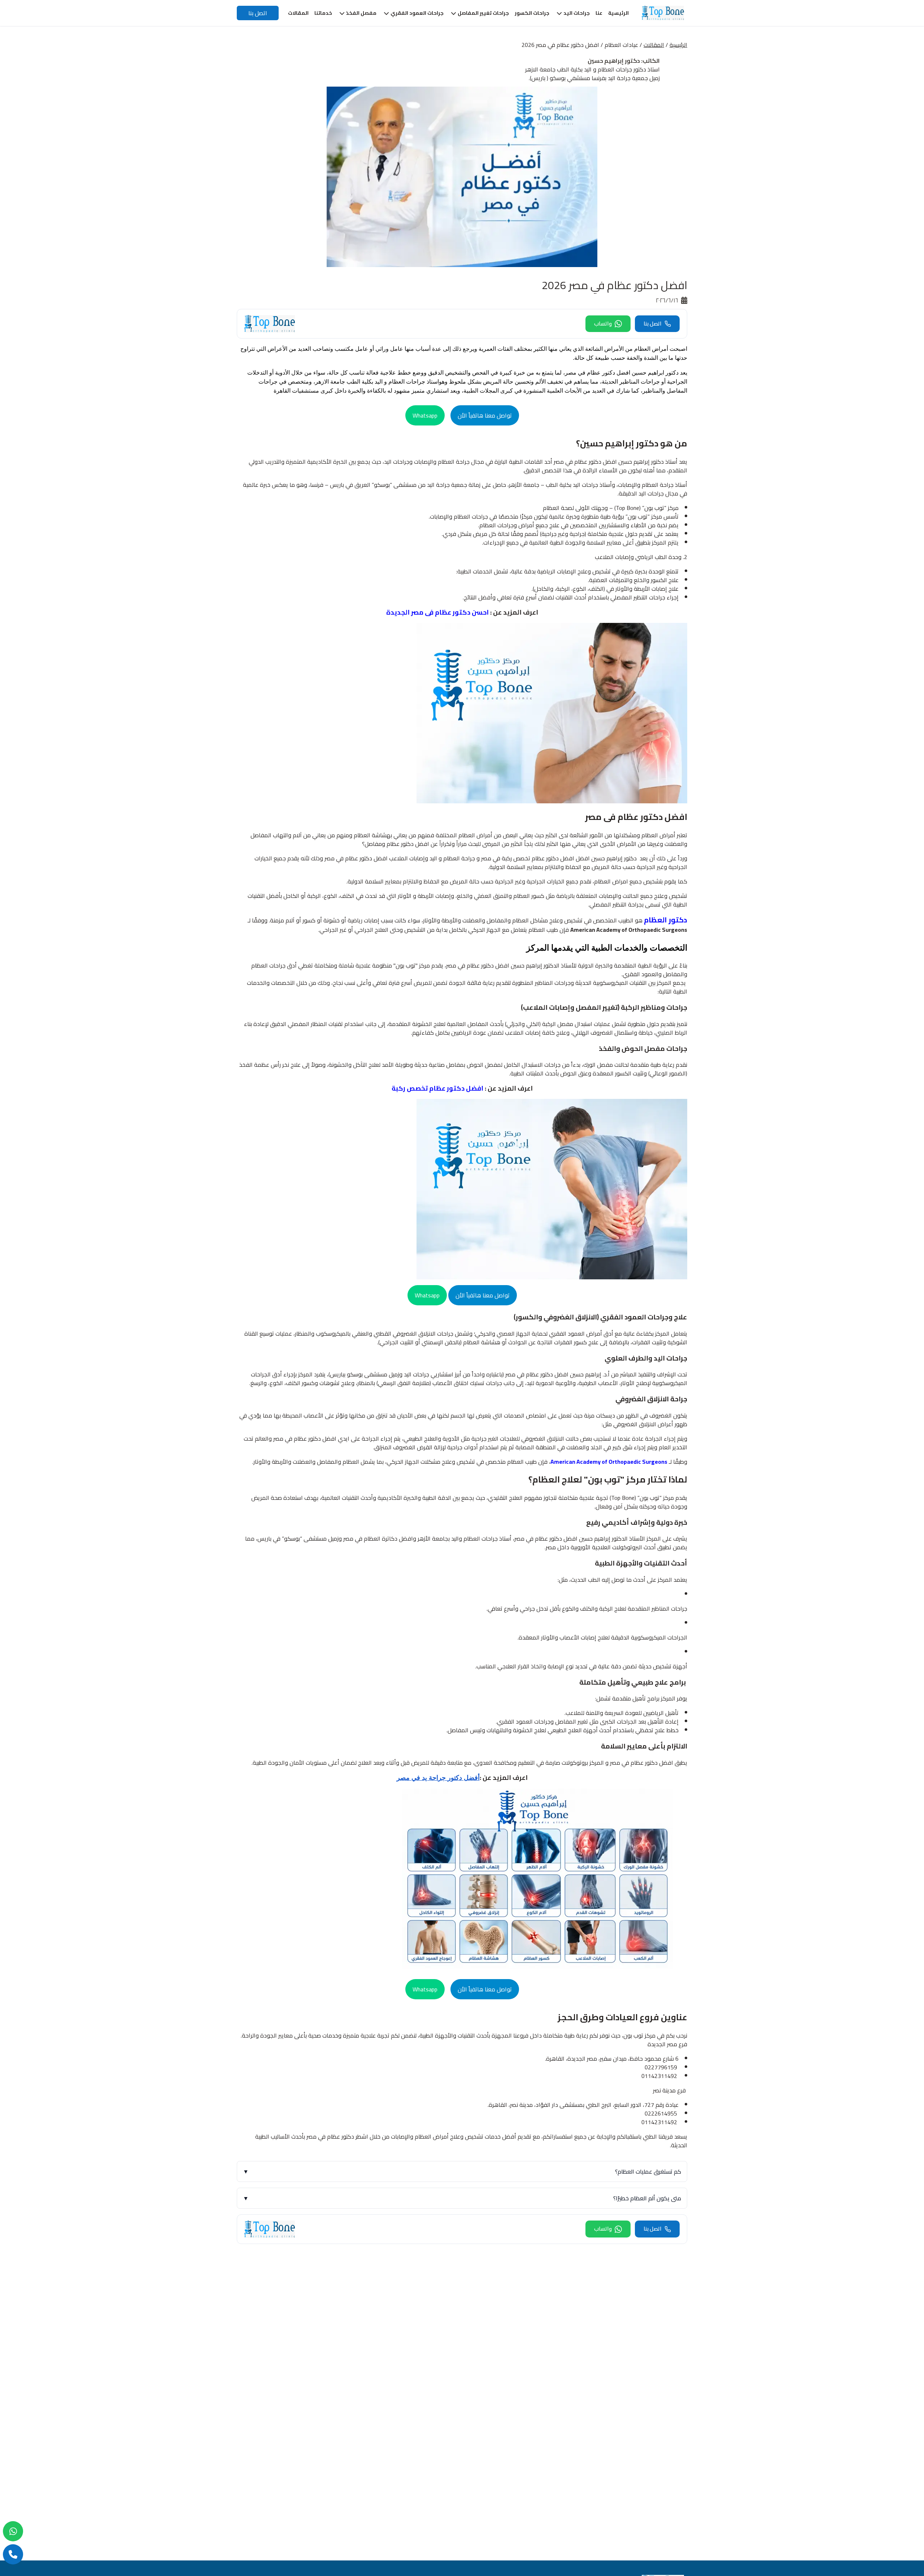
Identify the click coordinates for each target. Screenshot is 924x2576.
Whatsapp (425, 415)
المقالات (654, 45)
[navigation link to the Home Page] (663, 13)
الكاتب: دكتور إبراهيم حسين (624, 61)
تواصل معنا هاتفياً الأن (485, 415)
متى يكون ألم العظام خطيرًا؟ (462, 2198)
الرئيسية (678, 45)
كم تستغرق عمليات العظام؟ (462, 2171)
